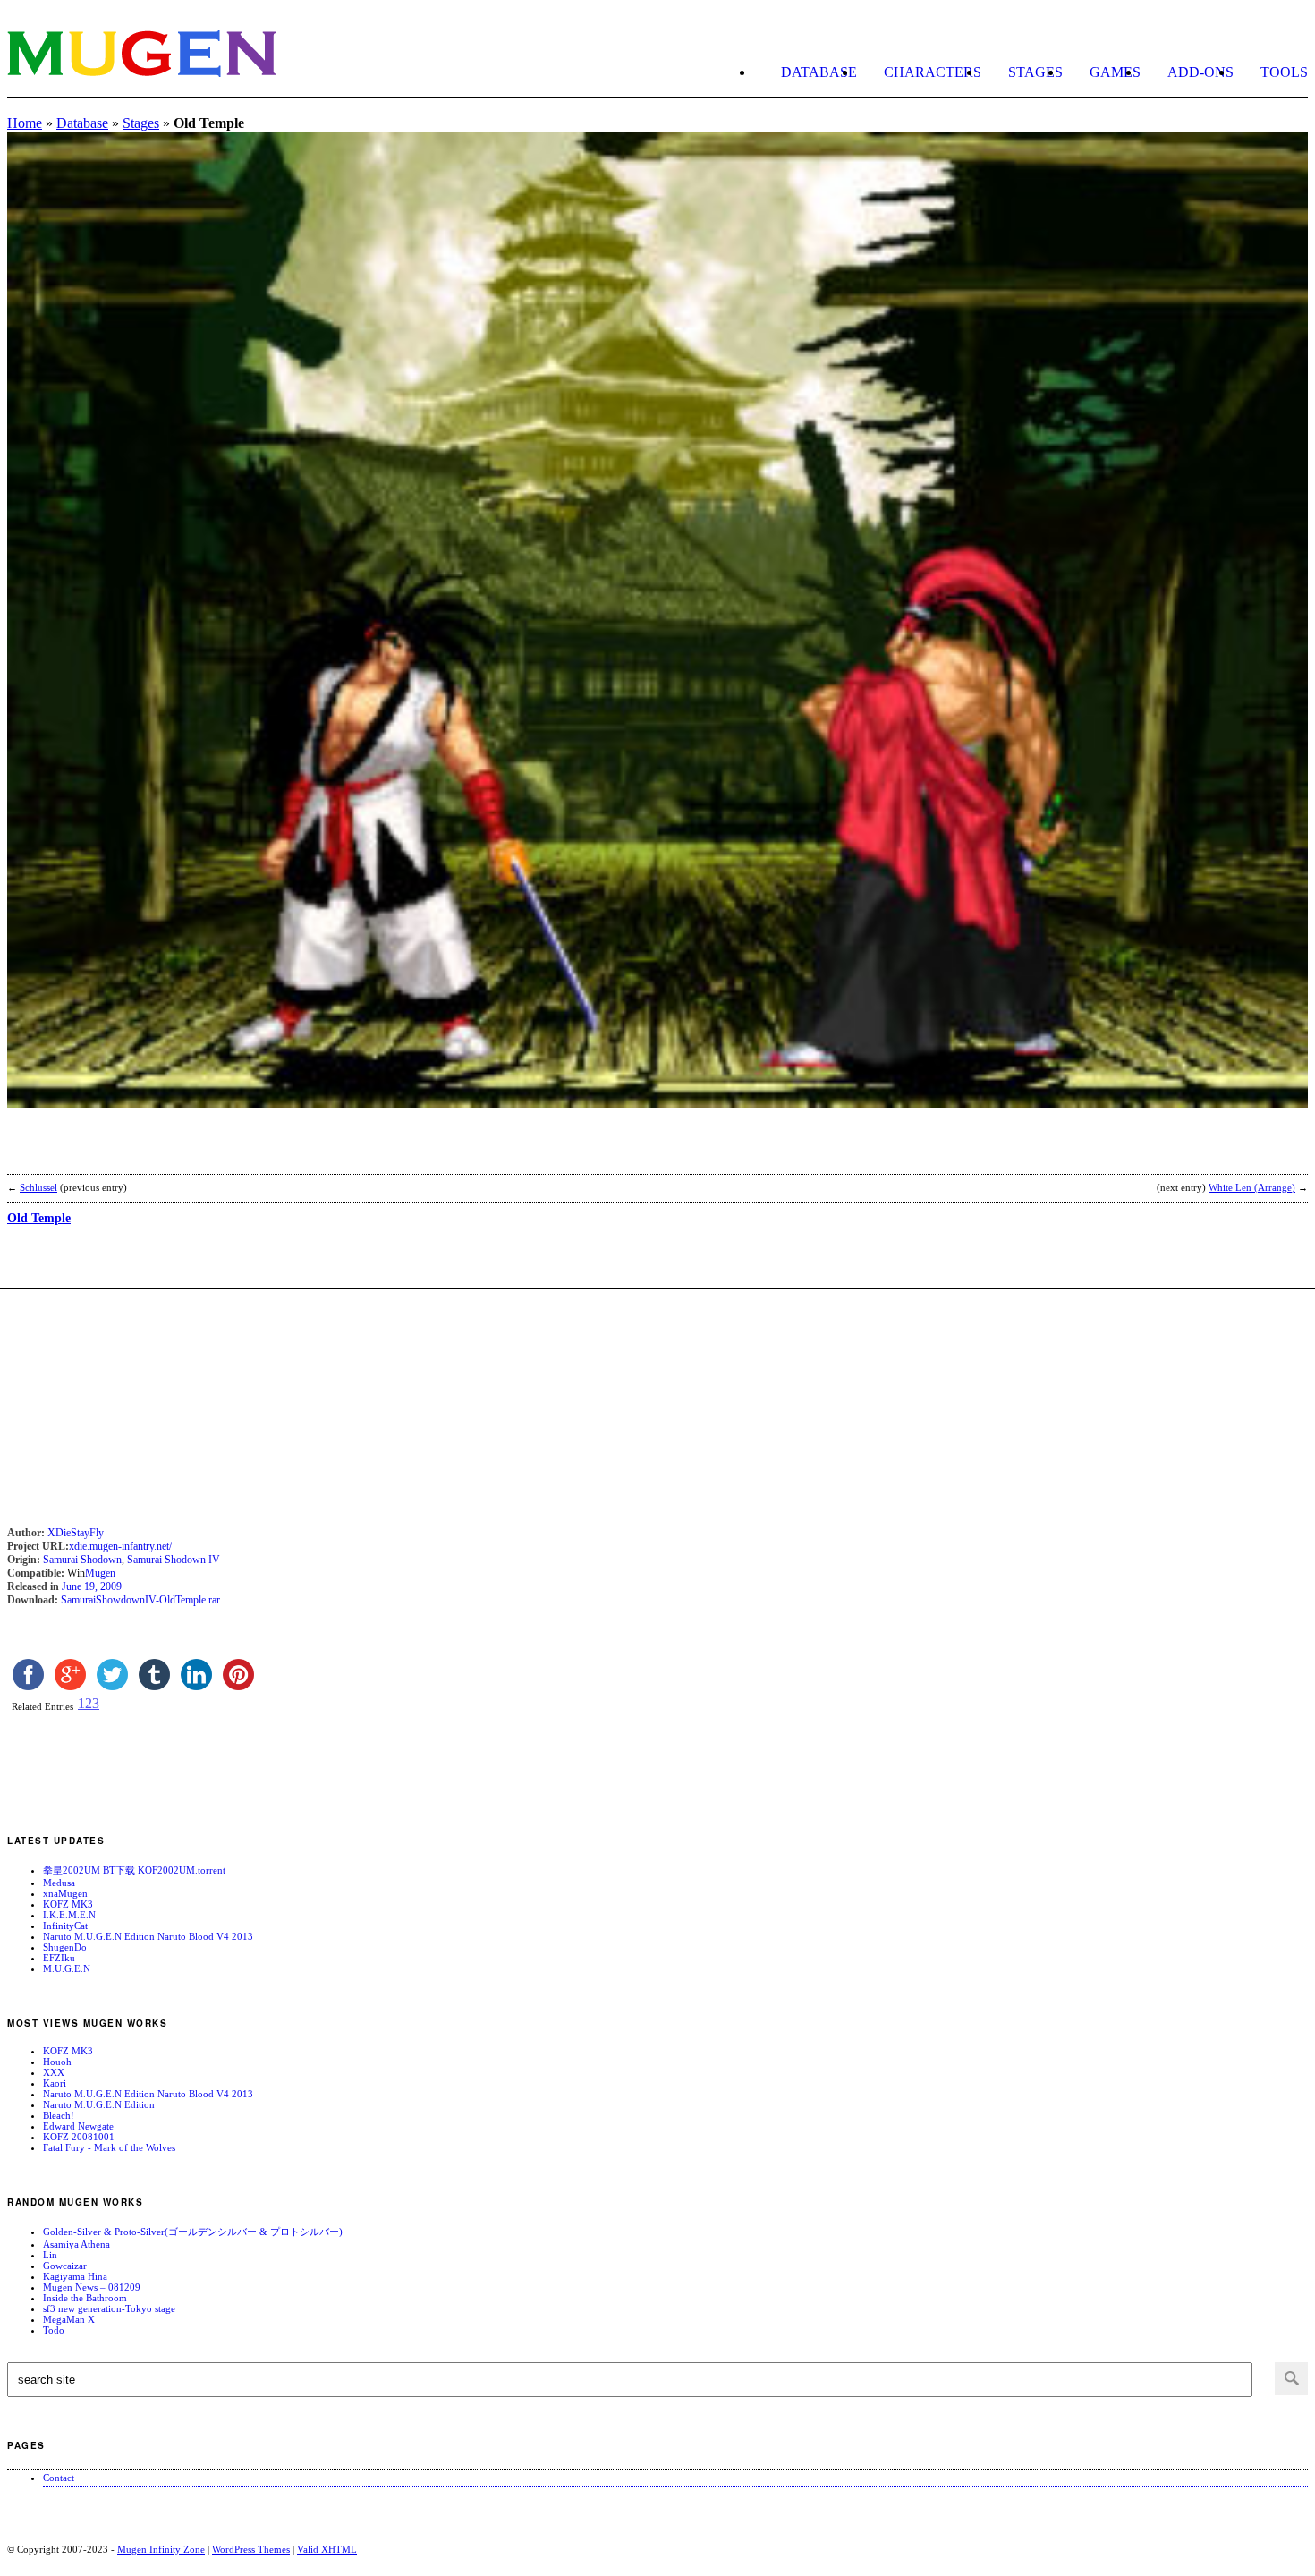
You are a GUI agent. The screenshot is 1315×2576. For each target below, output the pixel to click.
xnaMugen (65, 1893)
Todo (54, 2330)
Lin (50, 2255)
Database (819, 72)
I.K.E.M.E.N (69, 1915)
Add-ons (1200, 72)
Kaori (55, 2083)
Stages (1035, 72)
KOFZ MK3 (68, 1904)
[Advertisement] (216, 1152)
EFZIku (59, 1958)
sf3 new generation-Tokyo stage (109, 2308)
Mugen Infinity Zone (161, 2549)
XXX (54, 2072)
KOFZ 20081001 (79, 2137)
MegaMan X (69, 2319)
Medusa (59, 1883)
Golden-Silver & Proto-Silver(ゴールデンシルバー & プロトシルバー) (193, 2232)
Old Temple (39, 1218)
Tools (1284, 72)
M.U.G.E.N (67, 1968)
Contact (59, 2478)
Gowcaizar (65, 2266)
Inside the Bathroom (85, 2298)
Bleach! (59, 2115)
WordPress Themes (251, 2549)
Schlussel (38, 1187)
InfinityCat (65, 1926)
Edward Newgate (78, 2126)
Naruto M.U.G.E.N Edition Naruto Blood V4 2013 (148, 1936)
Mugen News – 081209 (92, 2287)
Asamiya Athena (76, 2244)
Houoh (57, 2062)
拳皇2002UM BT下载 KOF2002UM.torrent (134, 1870)
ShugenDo (65, 1947)
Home (25, 123)
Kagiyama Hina (75, 2276)
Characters (933, 72)
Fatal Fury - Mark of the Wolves (109, 2147)
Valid (327, 2549)
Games (1115, 72)
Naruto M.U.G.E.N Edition (99, 2104)
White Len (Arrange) (1252, 1187)
